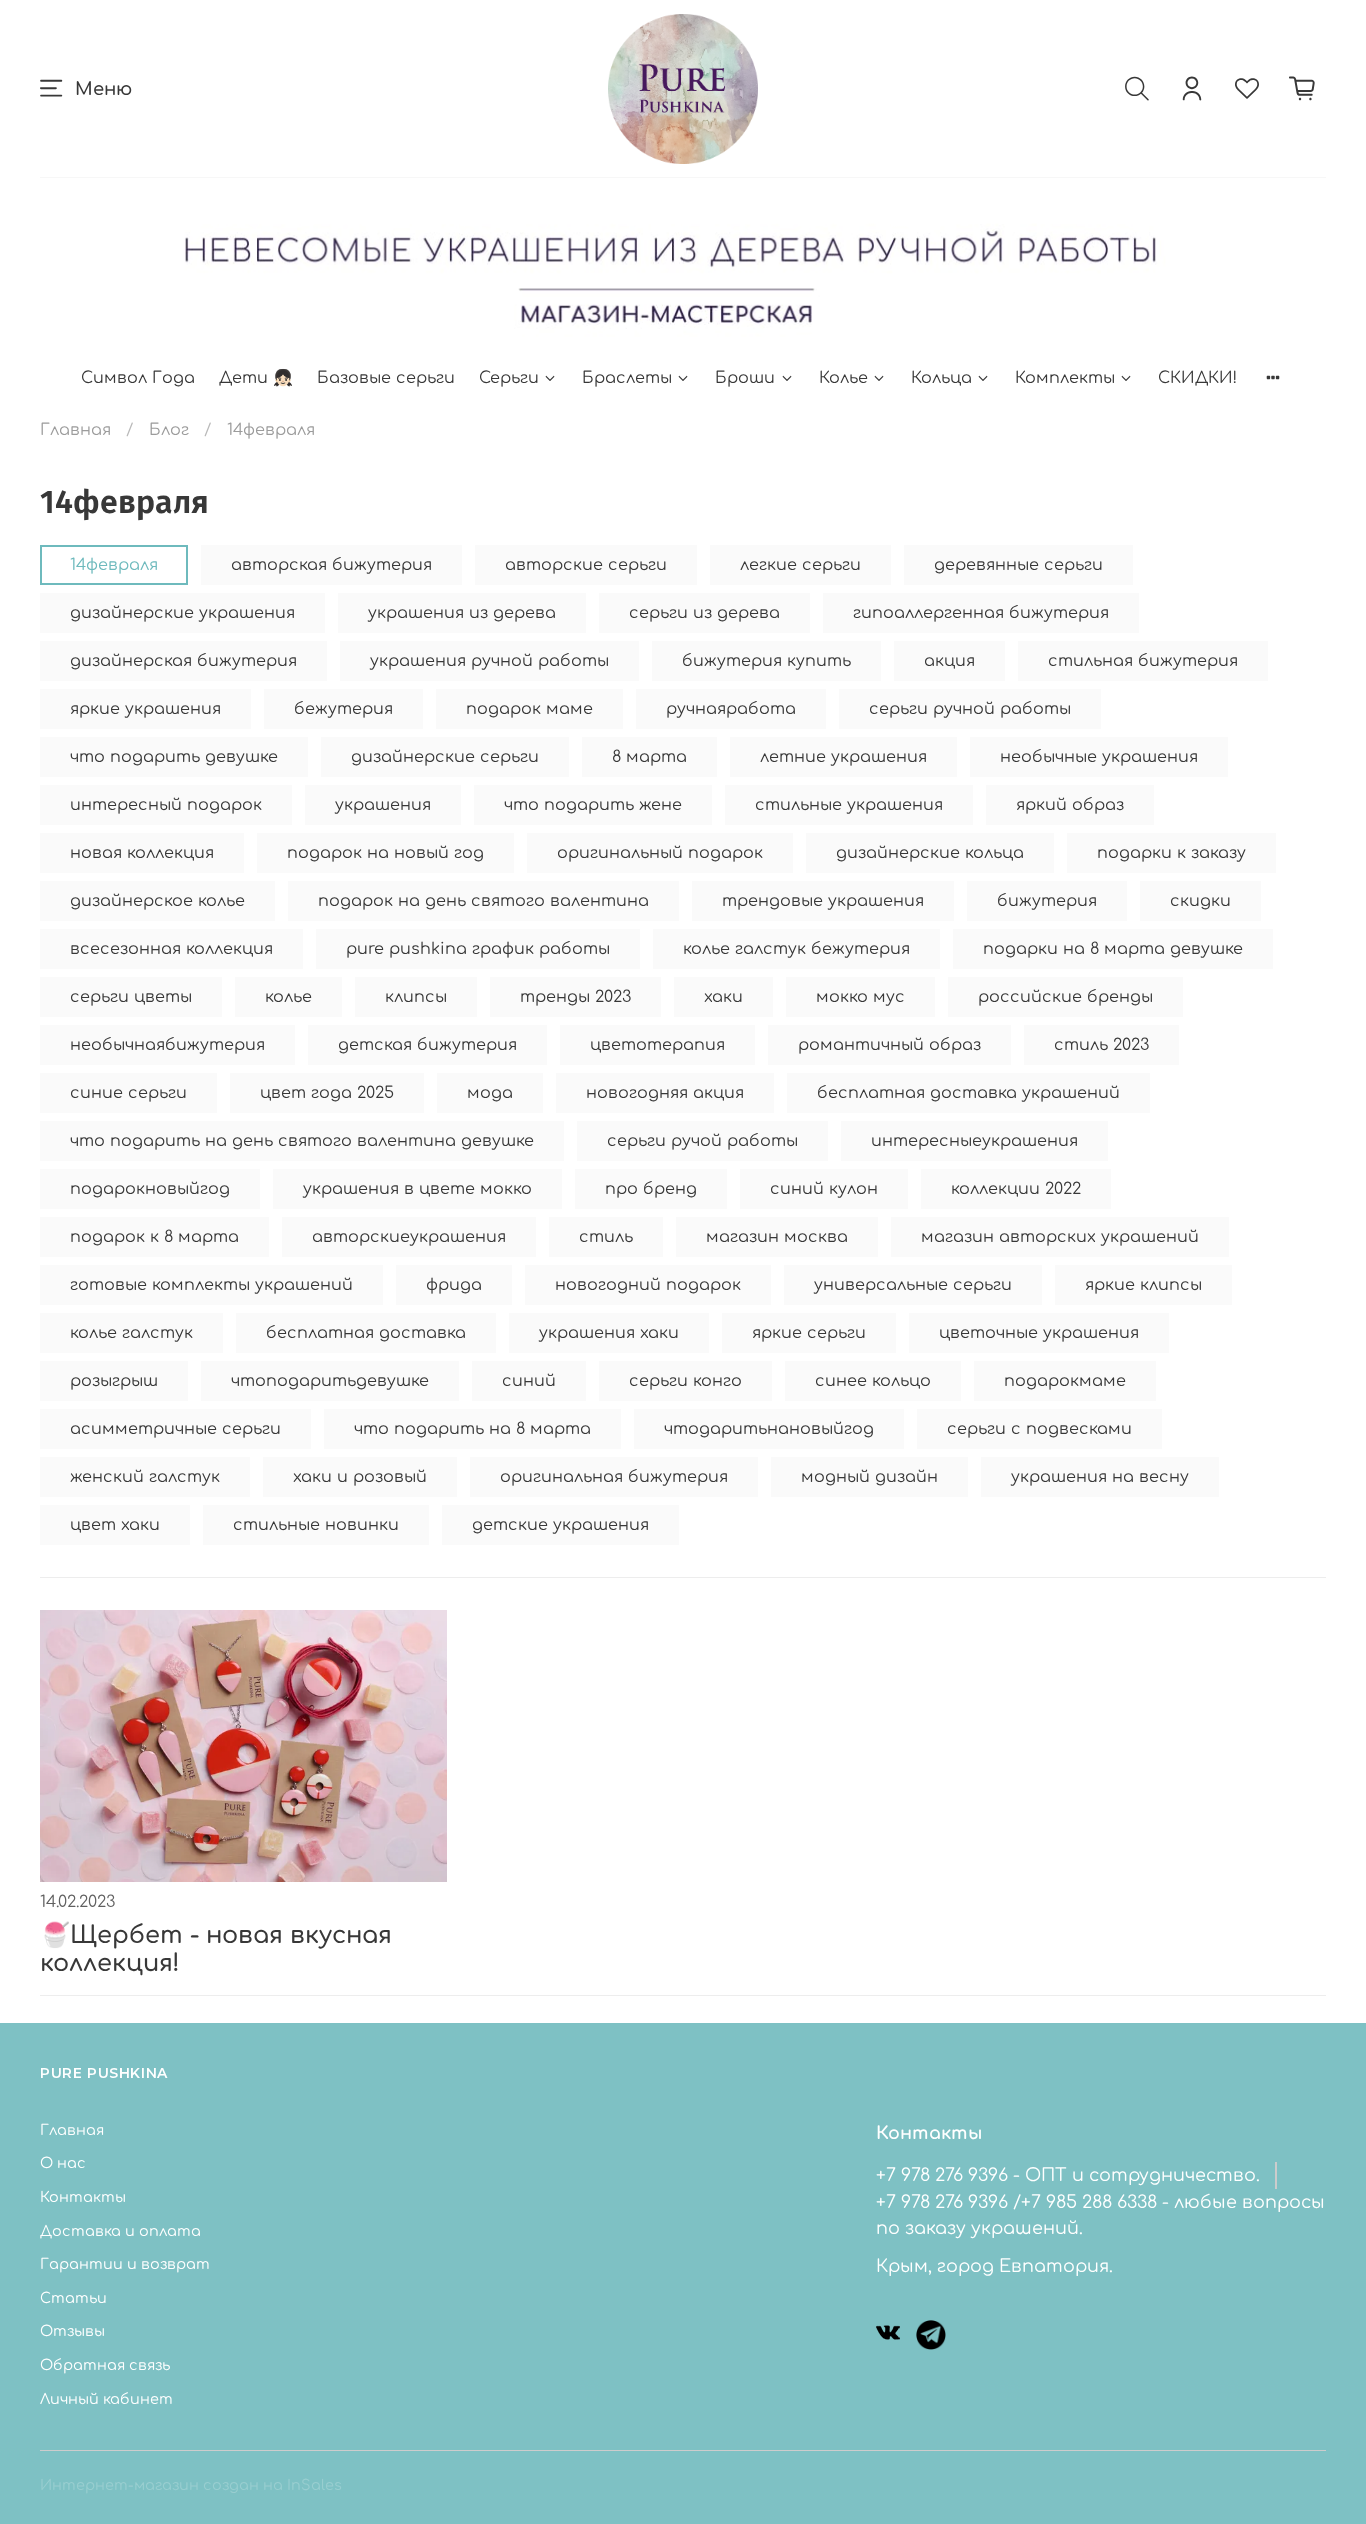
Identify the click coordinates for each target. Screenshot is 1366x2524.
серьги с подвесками (1039, 1429)
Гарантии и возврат (125, 2264)
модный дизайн (869, 1477)
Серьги (509, 378)
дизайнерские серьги (445, 757)
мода (490, 1093)
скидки (1200, 901)
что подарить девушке (174, 757)
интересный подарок (166, 805)
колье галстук (131, 1333)
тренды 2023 (575, 997)
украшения (383, 805)
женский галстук (145, 1477)
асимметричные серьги (175, 1429)
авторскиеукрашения (409, 1237)
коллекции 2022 (1016, 1189)
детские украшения (560, 1525)
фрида (454, 1285)
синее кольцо (873, 1381)
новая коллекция (142, 853)
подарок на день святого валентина (483, 901)
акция (949, 661)
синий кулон (824, 1189)
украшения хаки (609, 1333)
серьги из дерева (704, 613)
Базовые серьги (386, 378)
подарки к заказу (1171, 853)
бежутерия (343, 709)
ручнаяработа (731, 709)
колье (288, 997)
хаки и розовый (360, 1477)
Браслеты (627, 378)
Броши (745, 378)
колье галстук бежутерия (796, 949)
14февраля (114, 565)
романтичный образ (889, 1045)
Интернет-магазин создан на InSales (191, 2485)
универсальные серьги (913, 1285)
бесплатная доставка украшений (968, 1093)
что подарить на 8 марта (472, 1429)
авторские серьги (586, 565)
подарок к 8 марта (154, 1237)
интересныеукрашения (974, 1141)
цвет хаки (115, 1525)
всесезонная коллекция (171, 949)
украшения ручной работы (489, 661)
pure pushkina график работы (478, 949)
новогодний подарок (648, 1285)
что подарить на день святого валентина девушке (302, 1141)
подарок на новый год (385, 853)
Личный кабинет (106, 2399)
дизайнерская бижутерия (183, 661)
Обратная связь (105, 2365)
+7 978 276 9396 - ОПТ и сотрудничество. (1068, 2175)
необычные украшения (1099, 757)
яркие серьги (809, 1333)
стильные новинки (316, 1525)
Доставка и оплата (120, 2231)
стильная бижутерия (1143, 661)
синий (529, 1381)
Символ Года (138, 378)
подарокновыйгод (150, 1189)
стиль (606, 1237)
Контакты (83, 2197)
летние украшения (843, 757)
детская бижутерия (427, 1045)
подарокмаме (1065, 1381)
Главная (75, 430)
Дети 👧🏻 (256, 378)
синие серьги (128, 1093)
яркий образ (1070, 805)
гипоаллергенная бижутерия (981, 613)
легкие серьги (800, 565)
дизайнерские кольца (930, 853)
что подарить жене (593, 805)
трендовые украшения (823, 901)
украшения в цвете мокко (417, 1189)
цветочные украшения (1039, 1333)
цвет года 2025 (327, 1093)
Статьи (73, 2298)
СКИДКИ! (1197, 378)
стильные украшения (849, 805)
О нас (63, 2163)
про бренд (651, 1189)
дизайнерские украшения (182, 613)
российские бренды (1065, 997)
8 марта (649, 757)
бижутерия (1047, 901)
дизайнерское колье (157, 901)
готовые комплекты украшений (211, 1285)
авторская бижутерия (331, 565)
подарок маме (529, 709)
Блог (169, 430)
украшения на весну (1100, 1477)
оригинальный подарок (660, 853)
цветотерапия (657, 1045)
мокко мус (860, 997)
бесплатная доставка (366, 1333)
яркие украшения (145, 709)
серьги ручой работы (702, 1141)
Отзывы (72, 2331)
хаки (723, 997)
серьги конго (685, 1381)
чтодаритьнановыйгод (769, 1429)
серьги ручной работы (970, 709)
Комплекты (1065, 378)
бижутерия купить (766, 661)
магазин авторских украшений (1060, 1237)
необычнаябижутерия (167, 1045)
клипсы (416, 997)
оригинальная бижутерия (614, 1477)
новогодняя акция (665, 1093)
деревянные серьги (1018, 565)
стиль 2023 (1101, 1045)
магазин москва (777, 1237)
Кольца (941, 378)
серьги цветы (131, 997)
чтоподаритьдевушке (330, 1381)
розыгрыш (114, 1381)
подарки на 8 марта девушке (1113, 949)
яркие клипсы (1143, 1285)
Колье (843, 378)
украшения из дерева (462, 613)
